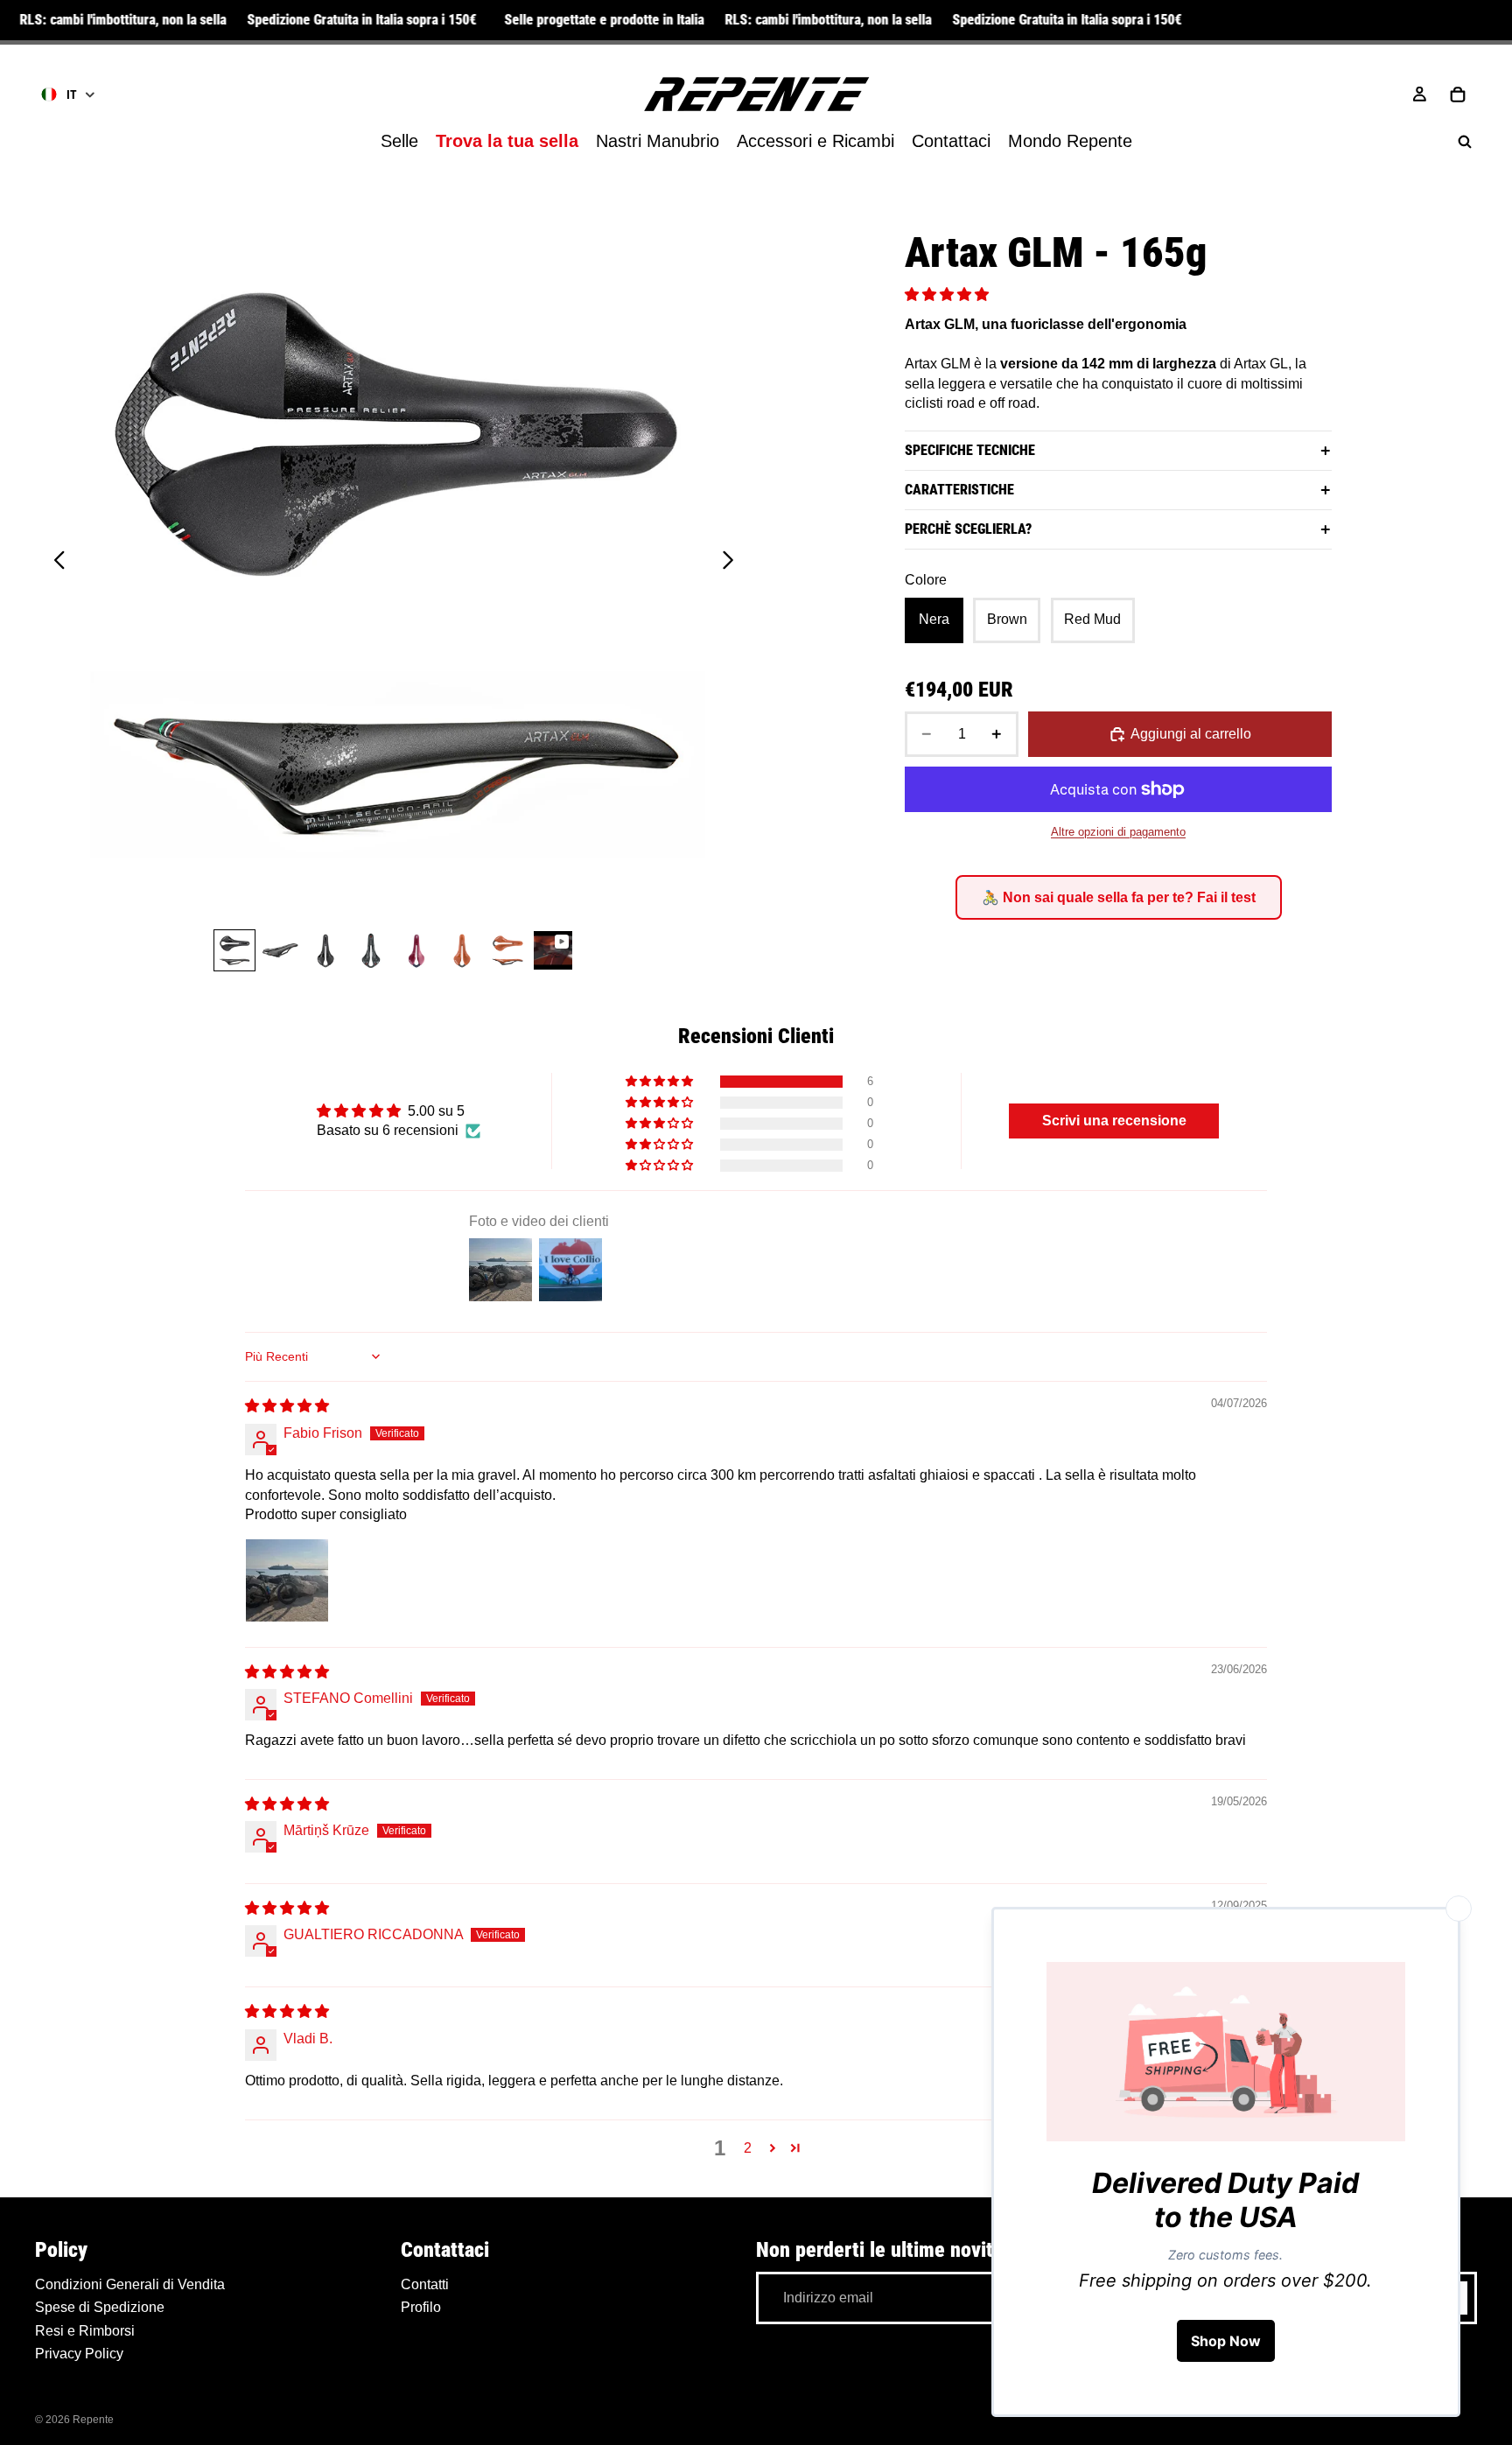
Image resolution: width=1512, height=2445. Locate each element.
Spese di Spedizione (100, 2307)
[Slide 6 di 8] (462, 950)
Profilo (421, 2307)
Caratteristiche (959, 490)
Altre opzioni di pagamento (1118, 832)
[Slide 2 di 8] (280, 950)
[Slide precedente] (55, 563)
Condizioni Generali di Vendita (130, 2284)
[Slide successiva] (733, 563)
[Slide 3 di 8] (325, 950)
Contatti (425, 2284)
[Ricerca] (1465, 142)
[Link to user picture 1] (287, 1580)
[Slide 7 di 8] (507, 950)
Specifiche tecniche (970, 450)
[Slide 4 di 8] (371, 950)
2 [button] (748, 2148)
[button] (947, 294)
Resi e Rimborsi (85, 2330)
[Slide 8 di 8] (553, 950)
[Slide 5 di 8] (416, 950)
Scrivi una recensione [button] (1114, 1121)
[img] (287, 1406)
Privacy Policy (79, 2354)
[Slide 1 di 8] (234, 950)
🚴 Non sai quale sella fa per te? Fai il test (1119, 897)
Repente (93, 2420)
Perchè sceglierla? (968, 529)
